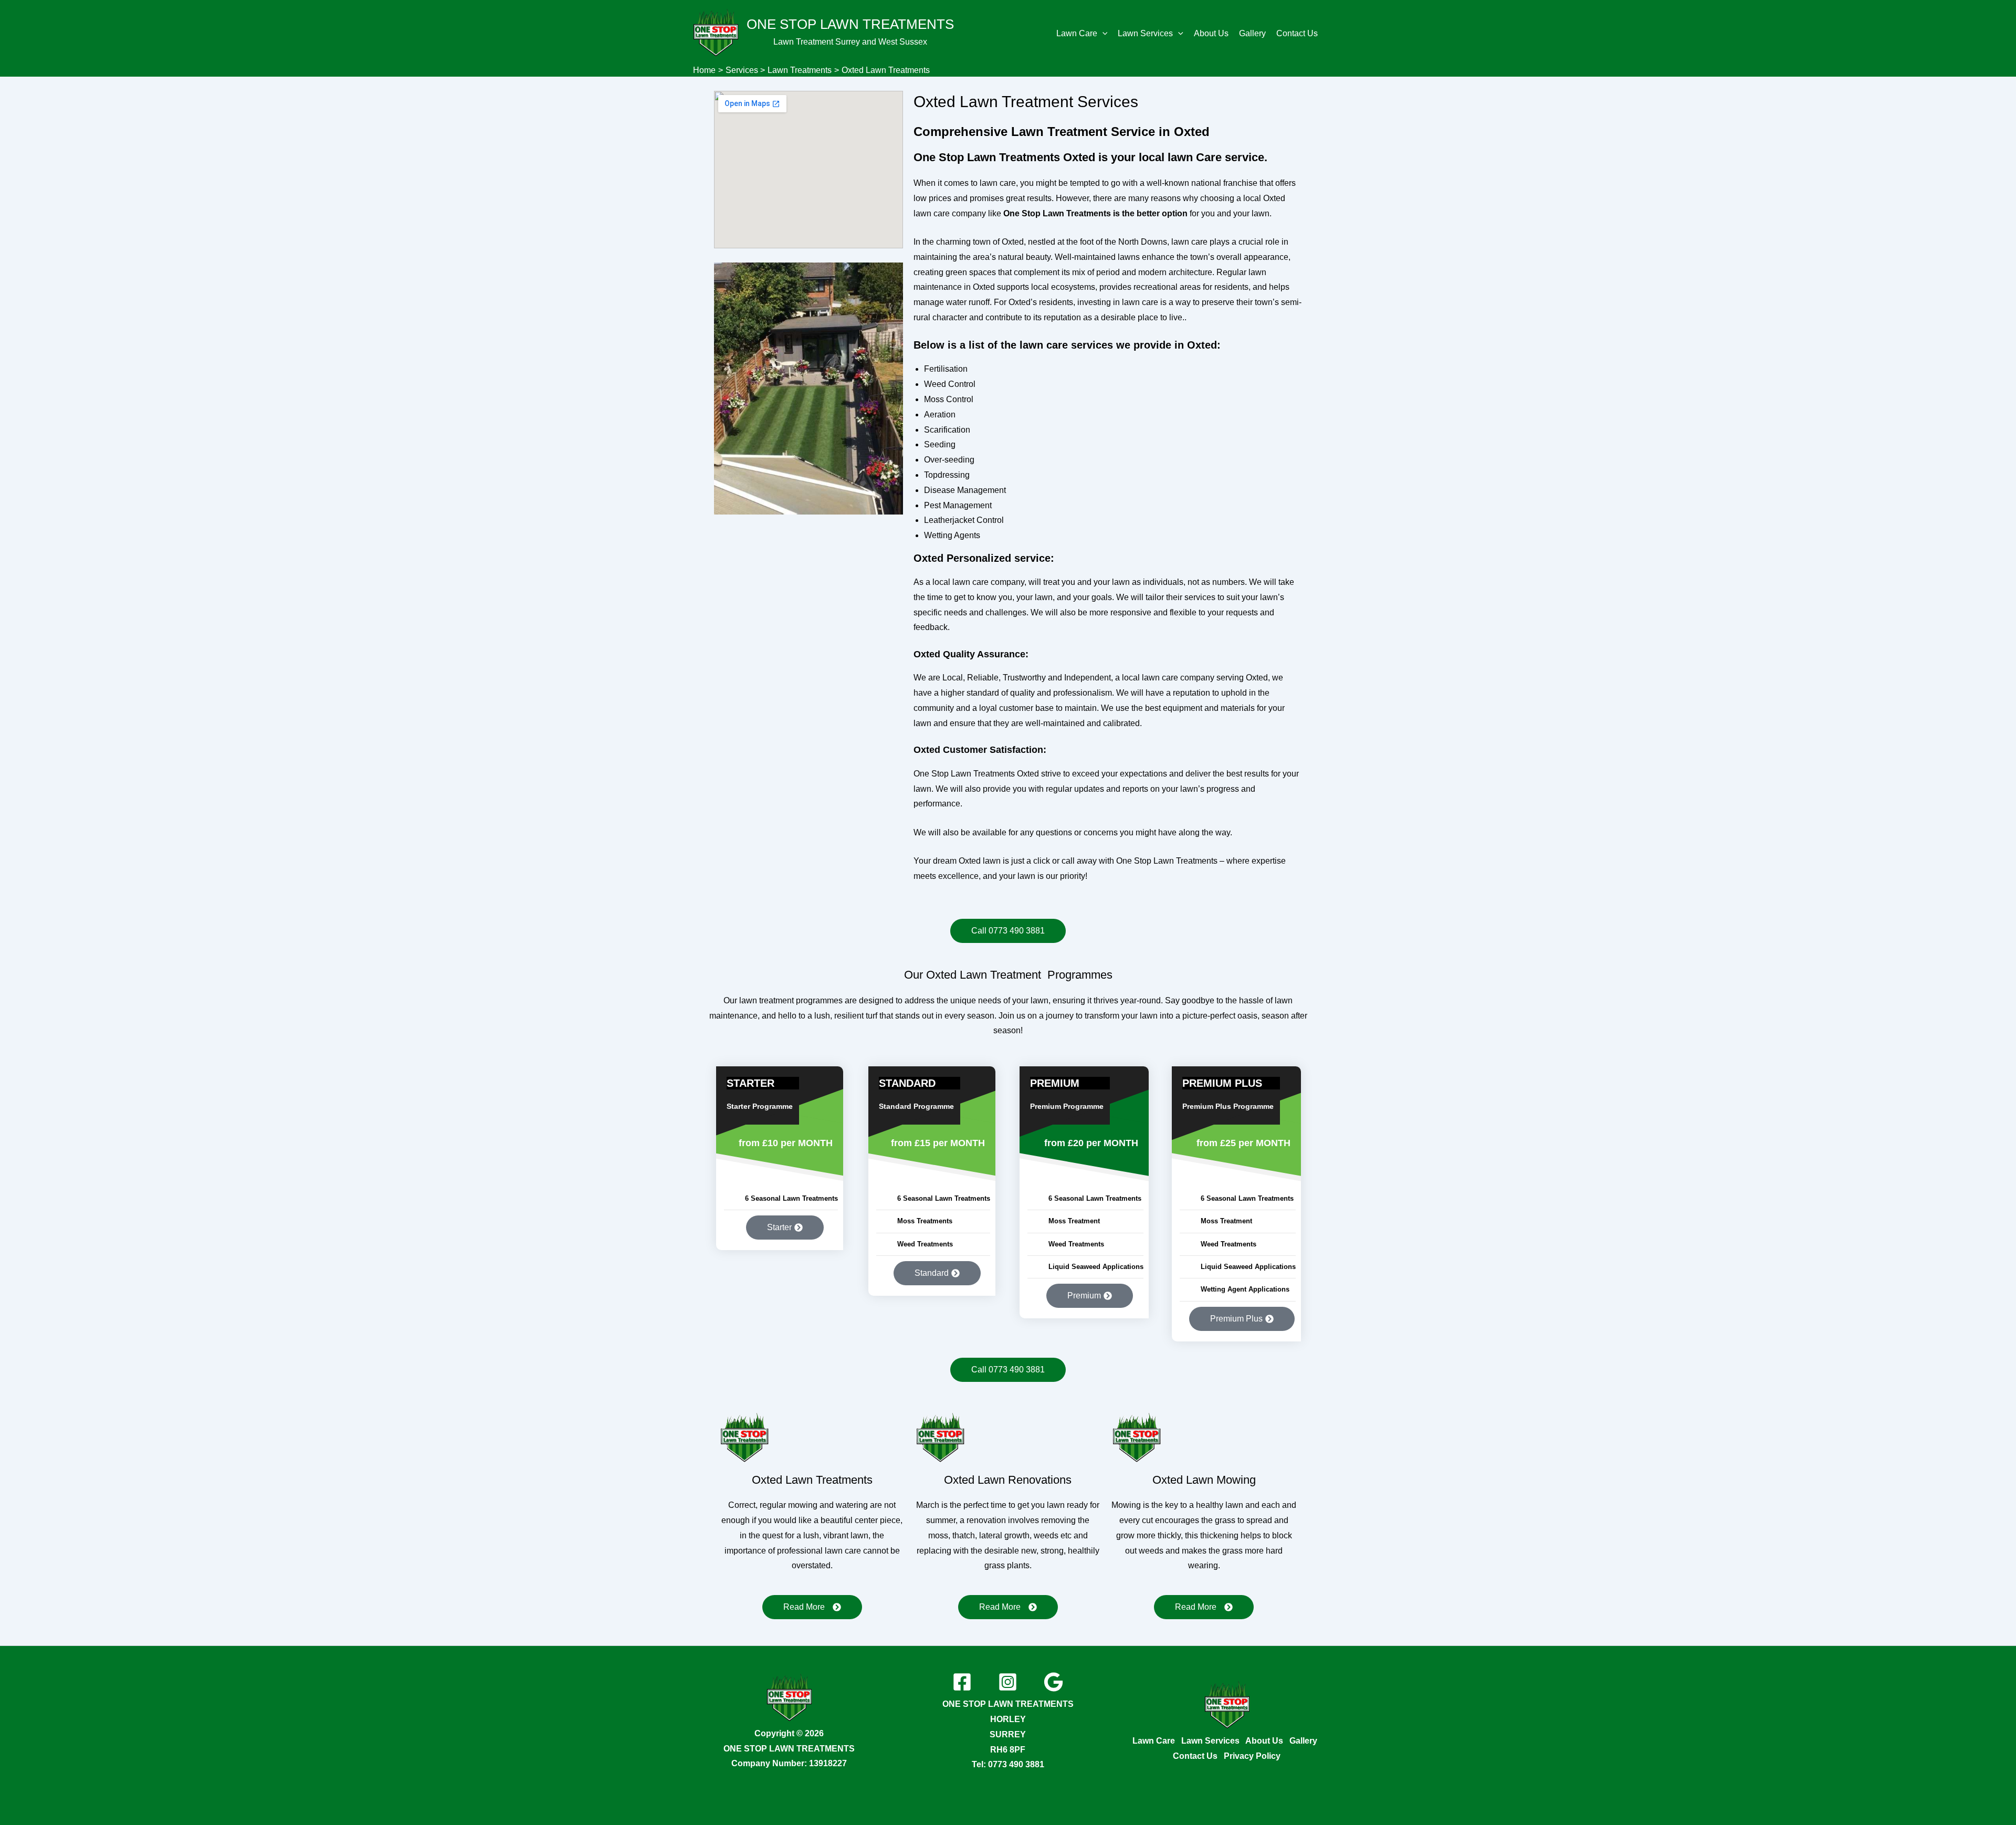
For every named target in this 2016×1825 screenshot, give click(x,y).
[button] (1102, 34)
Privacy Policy (1252, 1756)
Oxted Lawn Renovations (1008, 1480)
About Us (1211, 33)
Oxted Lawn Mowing (1204, 1480)
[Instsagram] (1008, 1682)
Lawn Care (1077, 33)
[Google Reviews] (1053, 1682)
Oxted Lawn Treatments (812, 1480)
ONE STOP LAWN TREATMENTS (850, 24)
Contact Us (1297, 33)
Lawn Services (1145, 33)
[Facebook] (962, 1682)
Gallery (1252, 33)
